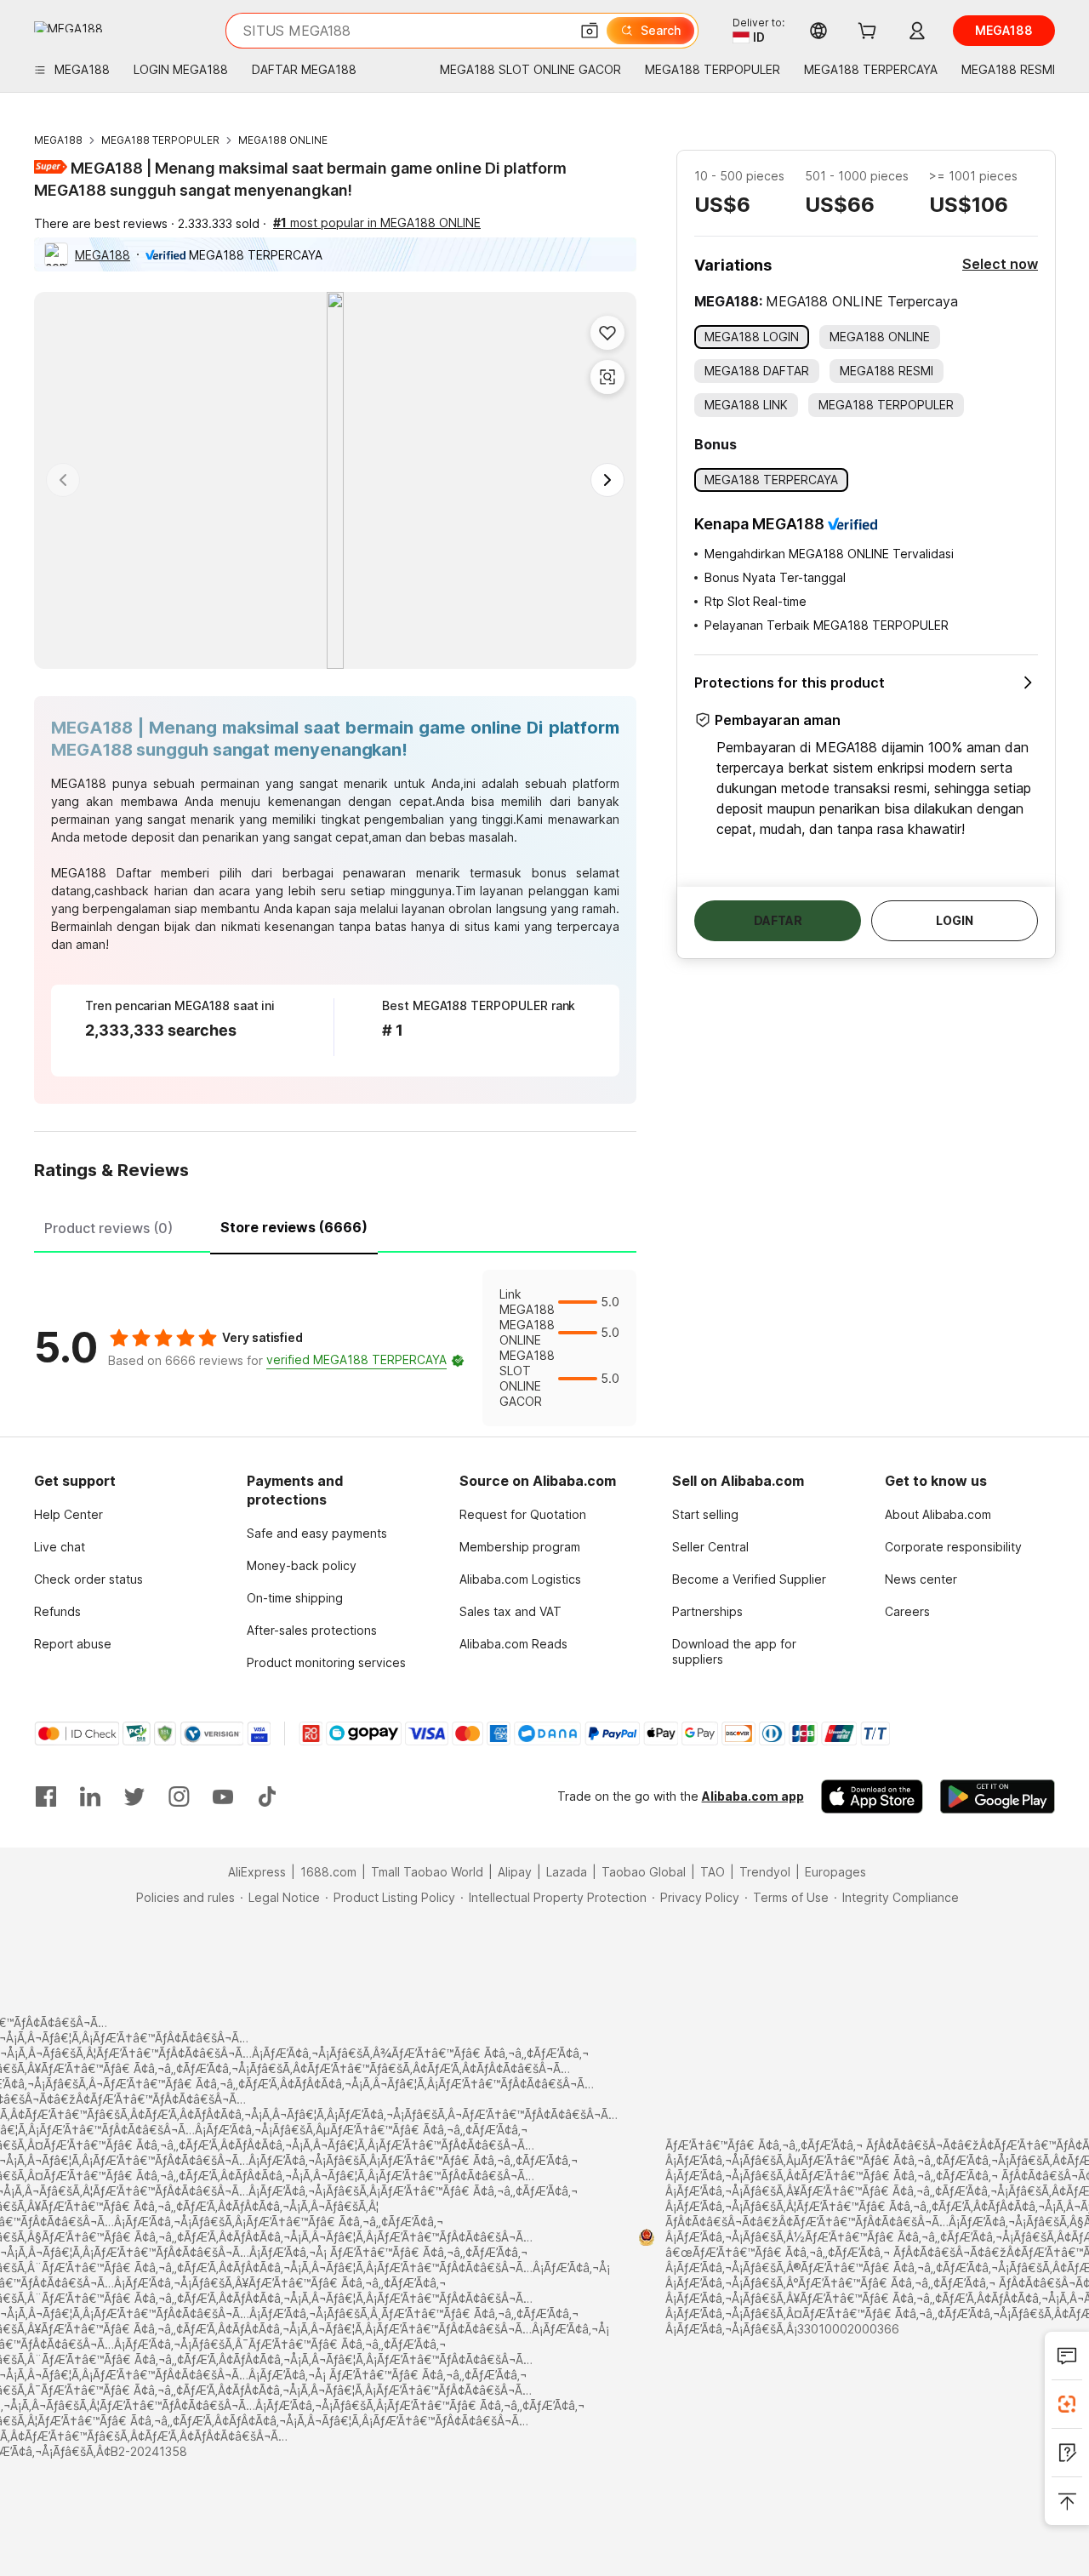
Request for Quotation (523, 1514)
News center (921, 1579)
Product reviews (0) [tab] (108, 1228)
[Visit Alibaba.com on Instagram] (179, 1796)
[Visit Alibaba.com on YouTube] (223, 1796)
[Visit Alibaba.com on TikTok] (267, 1796)
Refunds (57, 1611)
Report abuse (73, 1644)
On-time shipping (295, 1598)
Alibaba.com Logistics (520, 1579)
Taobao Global (644, 1872)
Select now (1000, 264)
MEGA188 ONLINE (283, 140)
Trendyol (765, 1872)
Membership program (520, 1547)
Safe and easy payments (317, 1533)
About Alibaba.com (938, 1514)
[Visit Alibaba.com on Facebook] (46, 1796)
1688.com (328, 1872)
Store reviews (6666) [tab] (294, 1227)
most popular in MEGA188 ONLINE (377, 223)
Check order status (88, 1579)
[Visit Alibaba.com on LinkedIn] (90, 1796)
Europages (835, 1872)
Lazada (567, 1872)
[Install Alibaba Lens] (1067, 2404)
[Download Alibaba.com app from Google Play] (998, 1796)
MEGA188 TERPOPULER (160, 140)
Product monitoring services (326, 1662)
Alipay (515, 1872)
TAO (713, 1872)
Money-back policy (302, 1565)
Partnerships (707, 1611)
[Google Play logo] (68, 27)
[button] (590, 31)
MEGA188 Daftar (101, 873)
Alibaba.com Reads (513, 1644)
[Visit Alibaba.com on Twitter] (134, 1796)
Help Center (68, 1514)
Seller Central (710, 1547)
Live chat (60, 1547)
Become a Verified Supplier (749, 1579)
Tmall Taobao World (427, 1872)
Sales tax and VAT (510, 1611)
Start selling (705, 1514)
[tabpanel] (335, 1348)
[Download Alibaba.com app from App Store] (872, 1796)
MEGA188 (58, 140)
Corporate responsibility (953, 1547)
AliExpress (257, 1872)
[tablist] (335, 1225)
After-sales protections (312, 1630)
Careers (907, 1611)
